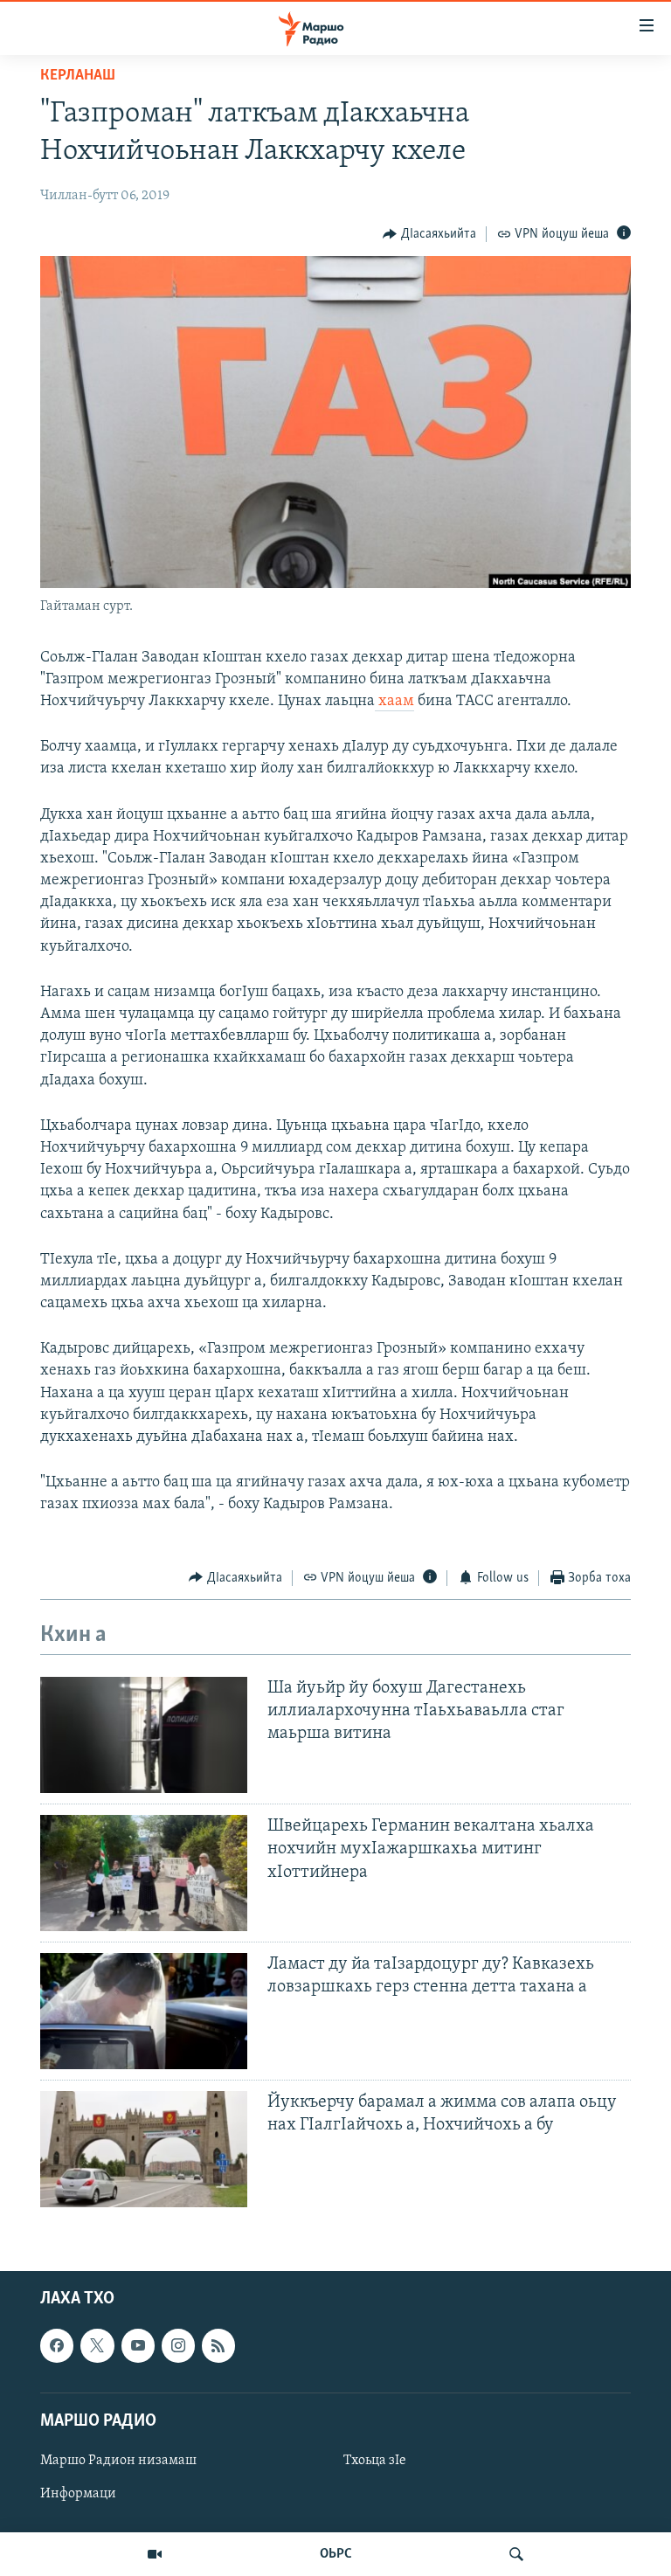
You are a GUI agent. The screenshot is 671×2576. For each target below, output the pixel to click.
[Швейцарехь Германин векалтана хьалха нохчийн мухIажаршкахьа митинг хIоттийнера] (144, 1873)
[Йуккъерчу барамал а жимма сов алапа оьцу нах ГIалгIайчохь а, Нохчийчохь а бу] (144, 2149)
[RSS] (218, 2346)
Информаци (78, 2494)
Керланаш (78, 76)
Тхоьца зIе (375, 2461)
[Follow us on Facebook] (57, 2346)
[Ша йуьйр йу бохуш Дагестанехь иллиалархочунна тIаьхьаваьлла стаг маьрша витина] (144, 1735)
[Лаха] (516, 2554)
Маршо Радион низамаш (118, 2461)
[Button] (429, 234)
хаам (394, 702)
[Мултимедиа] (155, 2554)
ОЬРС (336, 2554)
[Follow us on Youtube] (138, 2346)
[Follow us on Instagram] (178, 2346)
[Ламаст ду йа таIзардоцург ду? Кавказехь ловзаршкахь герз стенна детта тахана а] (144, 2011)
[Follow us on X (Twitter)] (97, 2346)
